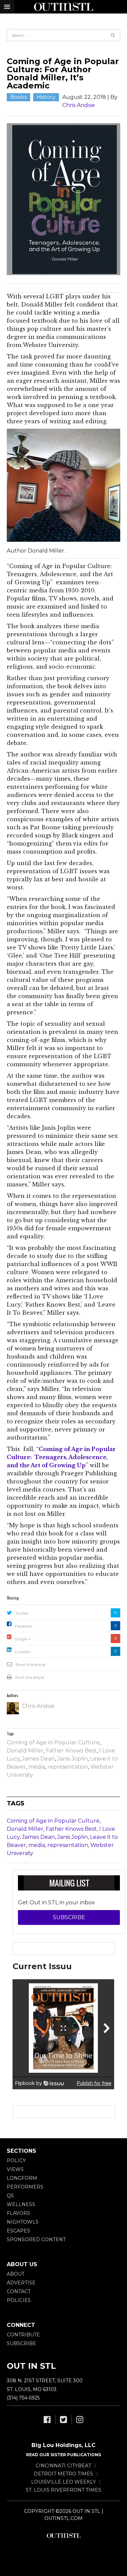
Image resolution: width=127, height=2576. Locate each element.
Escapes (18, 2231)
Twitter (22, 1613)
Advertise (21, 2283)
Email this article (30, 1665)
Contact (19, 2291)
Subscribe (69, 1917)
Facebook (24, 1626)
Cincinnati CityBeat (63, 2466)
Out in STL (64, 2535)
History (46, 97)
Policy (16, 2161)
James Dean (38, 1759)
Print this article (30, 1678)
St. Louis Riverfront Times (63, 2490)
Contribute (23, 2335)
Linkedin (23, 1652)
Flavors (18, 2213)
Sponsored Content (36, 2239)
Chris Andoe (79, 105)
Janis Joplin (72, 1759)
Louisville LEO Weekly (63, 2482)
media (37, 1767)
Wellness (21, 2204)
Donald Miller (25, 1751)
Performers (25, 2187)
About (16, 2274)
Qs (10, 2196)
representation (68, 1767)
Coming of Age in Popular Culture (53, 1742)
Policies (19, 2300)
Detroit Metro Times (63, 2474)
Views (15, 2169)
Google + (23, 1639)
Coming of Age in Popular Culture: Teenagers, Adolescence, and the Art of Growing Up (61, 1457)
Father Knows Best (71, 1751)
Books (18, 97)
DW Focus (63, 7)
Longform (22, 2178)
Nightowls (23, 2222)
